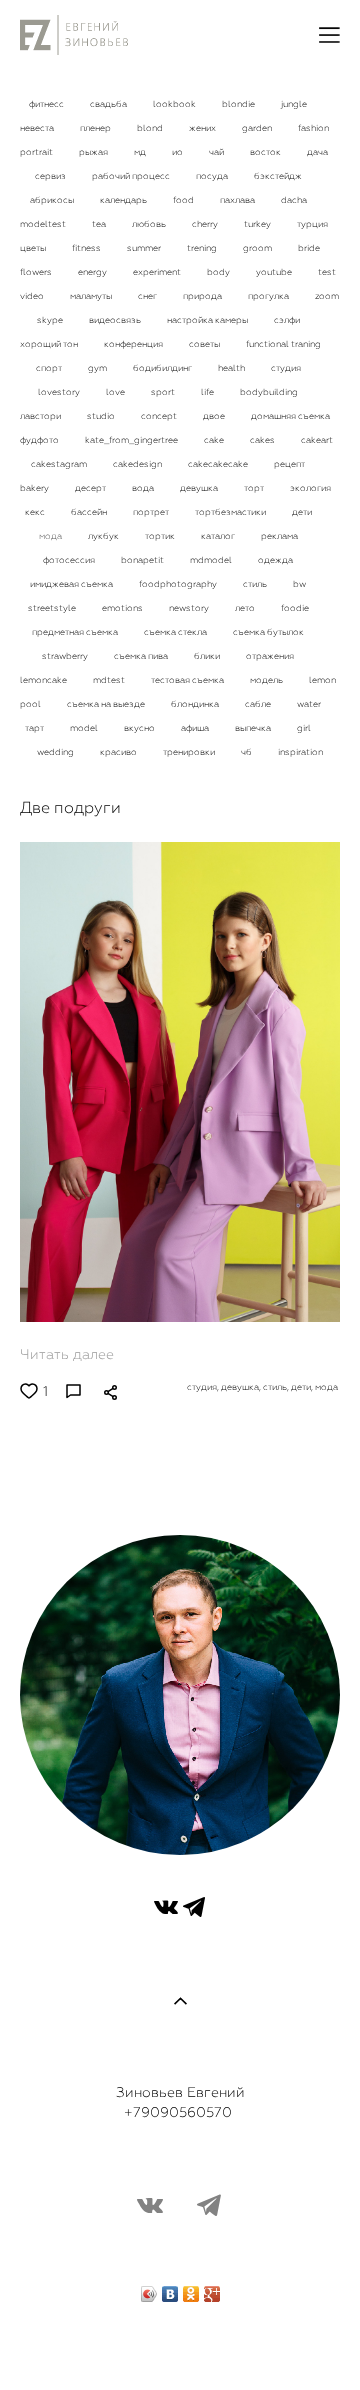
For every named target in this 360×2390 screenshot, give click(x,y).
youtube (275, 272)
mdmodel (212, 560)
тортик (161, 536)
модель (267, 680)
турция (312, 224)
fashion (313, 128)
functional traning (283, 344)
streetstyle (53, 608)
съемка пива (142, 656)
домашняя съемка (290, 416)
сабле (259, 704)
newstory (190, 608)
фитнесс (47, 104)
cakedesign (138, 464)
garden (258, 128)
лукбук (104, 536)
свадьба (109, 104)
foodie (295, 608)
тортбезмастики (231, 512)
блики (208, 656)
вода (144, 488)
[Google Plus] (212, 2289)
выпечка (254, 728)
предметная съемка (76, 632)
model (85, 728)
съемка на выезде (107, 704)
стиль (256, 584)
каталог (219, 536)
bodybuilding (269, 392)
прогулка (269, 296)
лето (246, 608)
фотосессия (70, 560)
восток (266, 152)
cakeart (317, 440)
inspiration (300, 752)
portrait (37, 152)
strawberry (66, 656)
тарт (35, 728)
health (232, 368)
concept (160, 416)
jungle (294, 104)
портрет (152, 512)
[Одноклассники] (191, 2289)
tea (100, 224)
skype (51, 320)
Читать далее (67, 1354)
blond (151, 128)
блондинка (196, 704)
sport (164, 392)
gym (98, 368)
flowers (37, 272)
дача (317, 152)
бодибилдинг (163, 368)
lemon (322, 680)
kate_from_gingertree (132, 440)
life (208, 392)
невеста (38, 128)
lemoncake (44, 680)
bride (309, 248)
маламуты (92, 296)
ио (178, 152)
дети (302, 512)
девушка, (242, 1387)
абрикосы (53, 200)
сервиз (51, 176)
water (309, 704)
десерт (91, 488)
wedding (56, 752)
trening (203, 248)
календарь (124, 200)
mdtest (110, 680)
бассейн (90, 512)
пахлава (238, 200)
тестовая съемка (188, 680)
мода (51, 536)
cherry (206, 224)
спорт (50, 368)
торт (255, 488)
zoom (327, 296)
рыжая (94, 152)
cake (215, 440)
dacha (294, 200)
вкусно (140, 728)
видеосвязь (116, 320)
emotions (123, 608)
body (219, 272)
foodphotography (179, 584)
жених (203, 128)
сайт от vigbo (180, 2343)
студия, (204, 1387)
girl (304, 728)
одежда (275, 560)
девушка (200, 488)
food (184, 200)
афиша (196, 728)
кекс (36, 512)
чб (247, 752)
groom (258, 248)
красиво (119, 752)
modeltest (44, 224)
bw (299, 584)
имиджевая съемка (72, 584)
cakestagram (60, 464)
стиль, (277, 1387)
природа (203, 296)
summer (145, 248)
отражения (270, 656)
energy (93, 272)
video (33, 296)
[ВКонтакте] (170, 2289)
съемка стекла (176, 632)
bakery (35, 488)
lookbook (175, 104)
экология (310, 488)
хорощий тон (50, 344)
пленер (96, 128)
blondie (239, 104)
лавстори (41, 416)
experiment (158, 272)
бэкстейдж (278, 176)
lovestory (60, 392)
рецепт (289, 464)
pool (31, 704)
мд (141, 152)
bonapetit (143, 560)
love (116, 392)
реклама (279, 536)
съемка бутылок (268, 632)
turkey (258, 224)
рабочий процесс (132, 176)
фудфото (40, 440)
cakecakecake (219, 464)
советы (205, 344)
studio (102, 416)
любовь (150, 224)
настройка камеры (208, 320)
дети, (303, 1387)
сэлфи (287, 320)
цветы (34, 248)
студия (286, 368)
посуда (213, 176)
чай (217, 152)
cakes (263, 440)
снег (148, 296)
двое (215, 416)
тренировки (190, 752)
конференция (134, 344)
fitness (87, 248)
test (327, 272)
